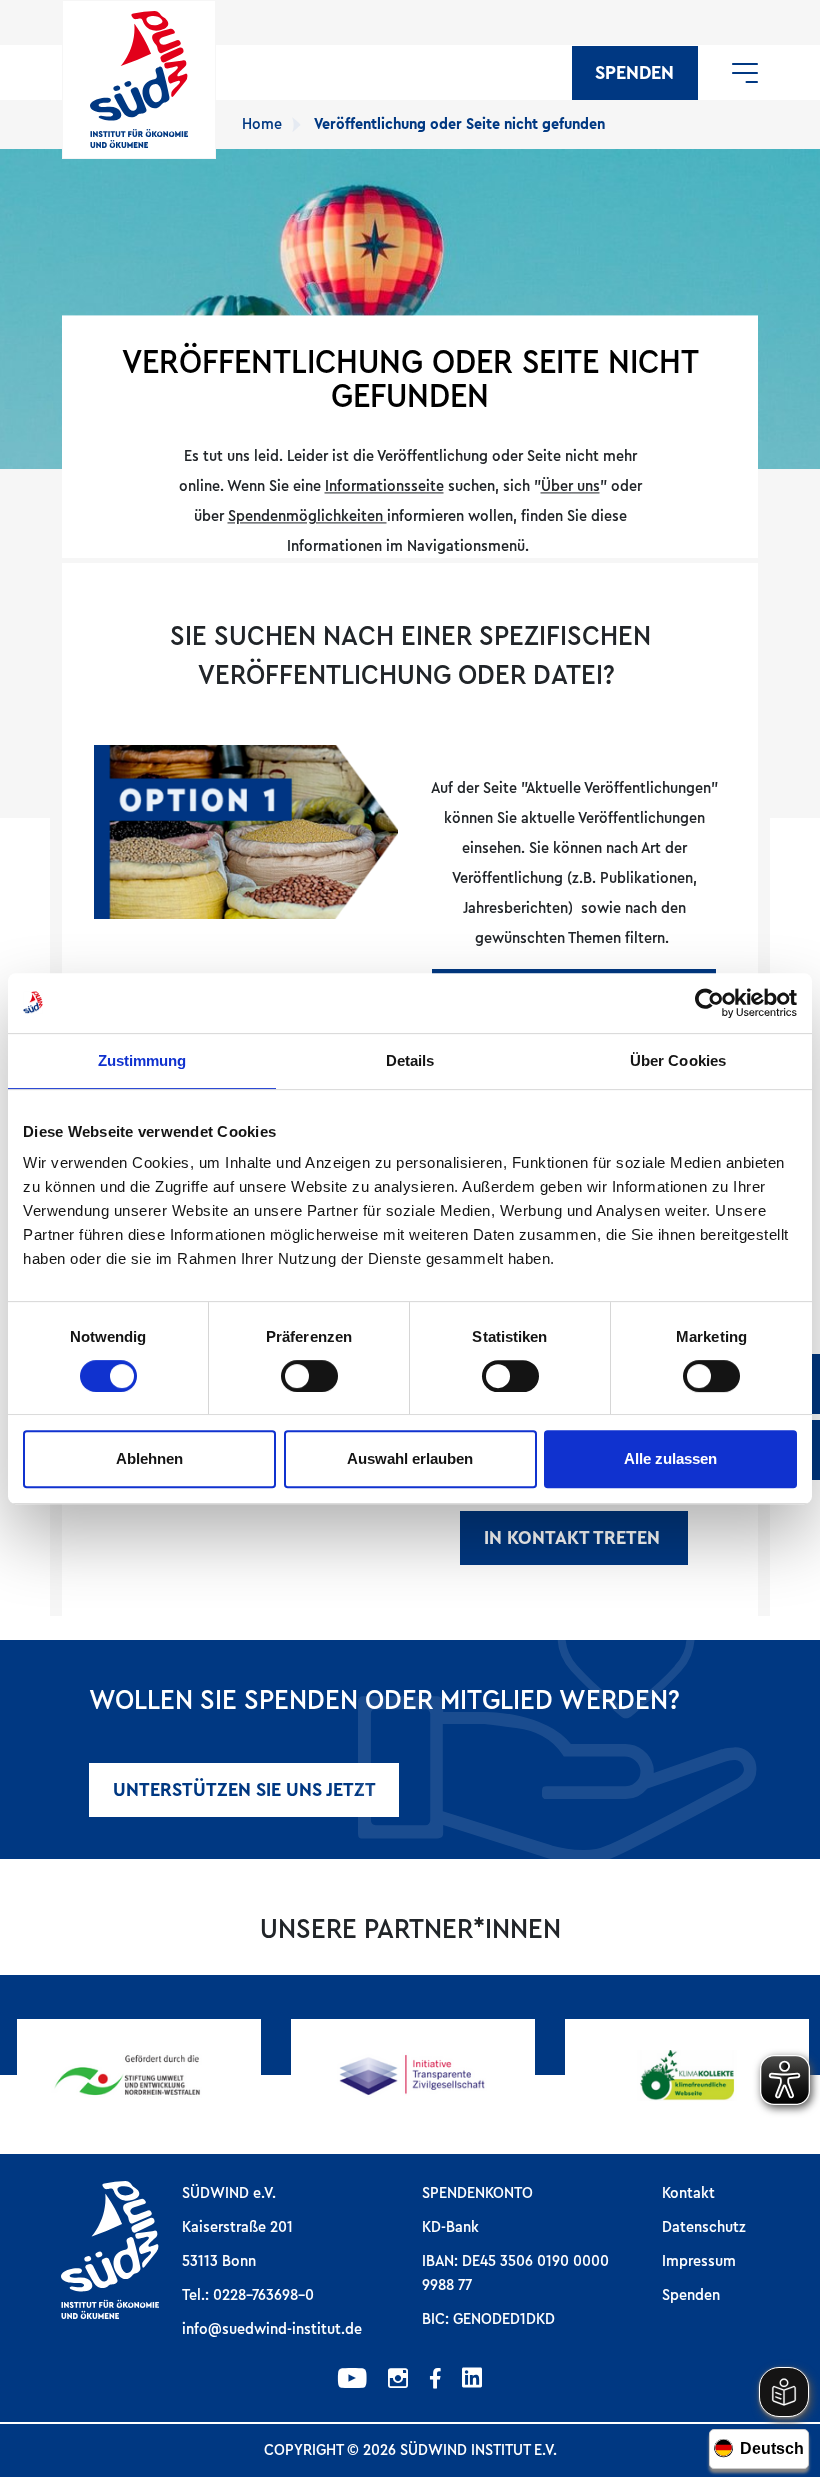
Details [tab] (410, 1060)
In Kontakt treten (574, 1538)
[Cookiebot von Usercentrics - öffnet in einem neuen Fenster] (709, 1003)
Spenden (634, 73)
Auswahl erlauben (410, 1458)
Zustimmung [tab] (142, 1060)
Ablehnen (149, 1458)
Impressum (699, 2261)
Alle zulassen (670, 1458)
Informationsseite (384, 487)
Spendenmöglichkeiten (307, 517)
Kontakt (688, 2193)
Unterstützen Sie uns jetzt (244, 1790)
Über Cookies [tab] (678, 1060)
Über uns (570, 487)
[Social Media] (352, 2381)
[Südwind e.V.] (139, 79)
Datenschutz (704, 2227)
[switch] (309, 1376)
